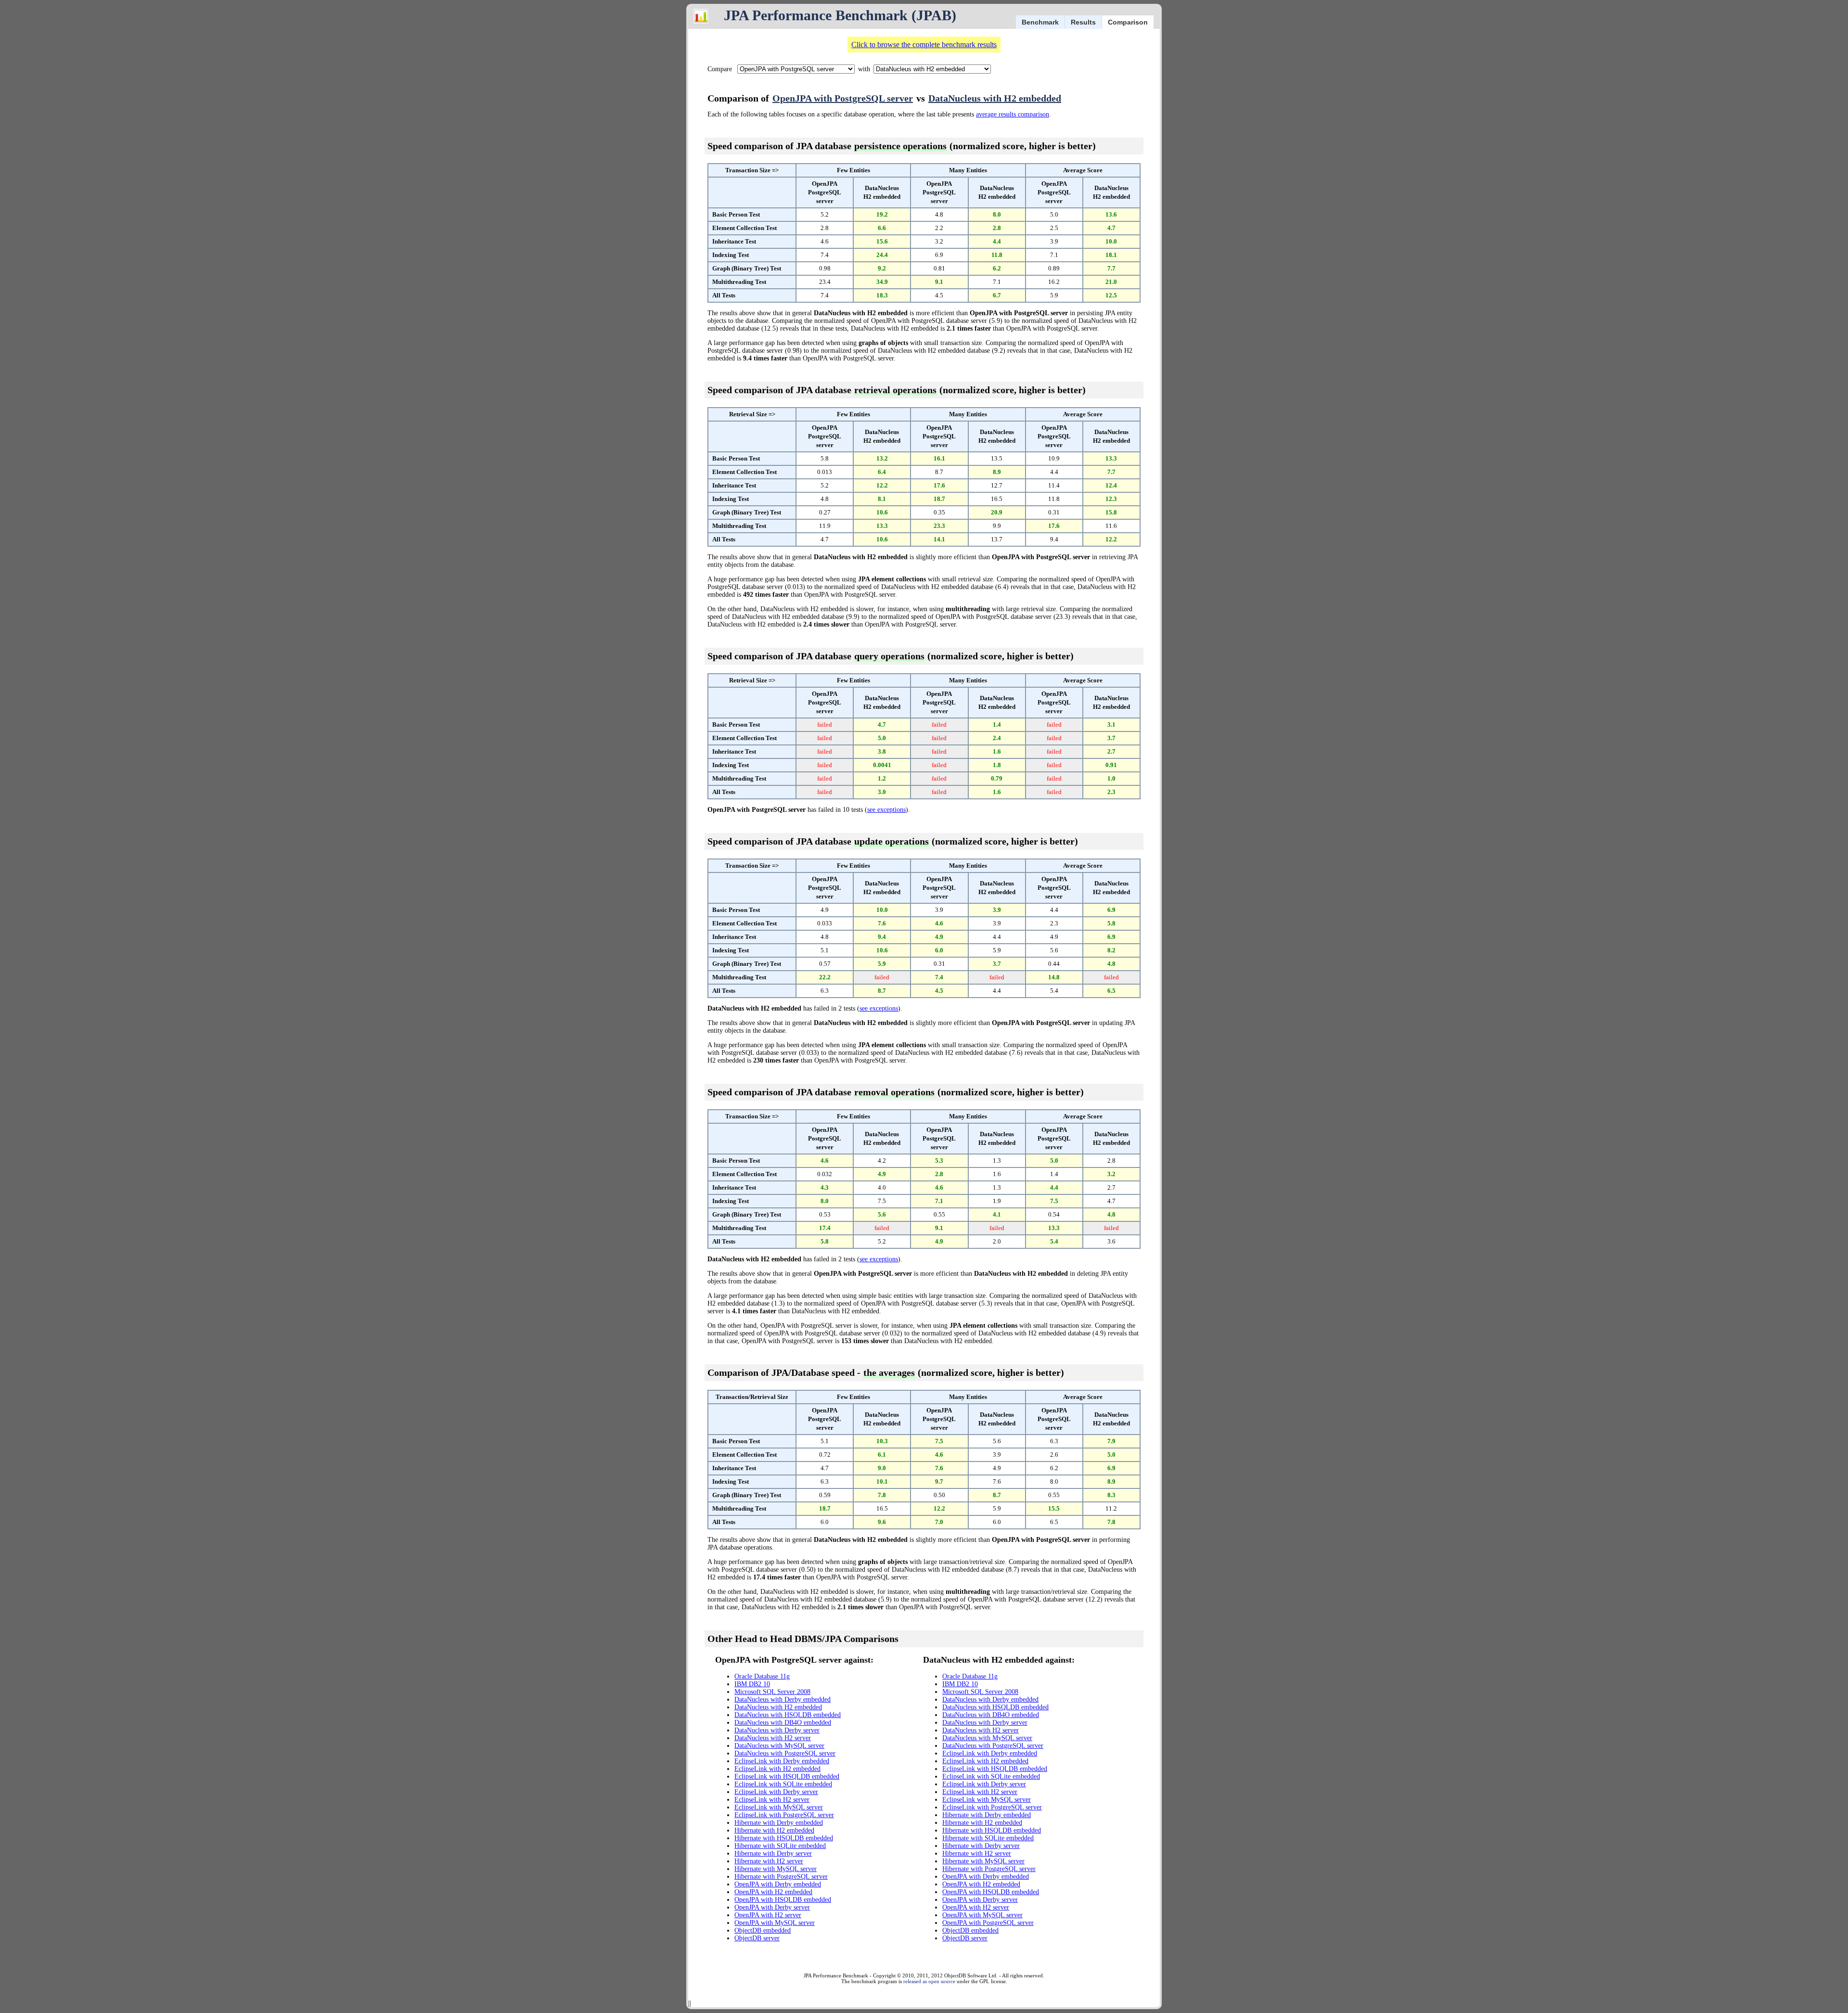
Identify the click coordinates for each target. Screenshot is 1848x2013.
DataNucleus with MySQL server (779, 1746)
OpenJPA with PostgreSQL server (843, 98)
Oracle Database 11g (762, 1676)
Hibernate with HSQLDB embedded (784, 1838)
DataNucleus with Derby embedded (783, 1699)
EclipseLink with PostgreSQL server (784, 1815)
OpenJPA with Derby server (772, 1907)
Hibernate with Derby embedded (779, 1823)
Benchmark (1040, 22)
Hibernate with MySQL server (776, 1869)
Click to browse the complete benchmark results (924, 45)
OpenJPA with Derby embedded (778, 1884)
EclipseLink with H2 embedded (777, 1769)
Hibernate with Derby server (773, 1853)
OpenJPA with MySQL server (775, 1923)
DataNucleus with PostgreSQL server (785, 1753)
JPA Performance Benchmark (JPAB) (840, 15)
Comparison (1128, 22)
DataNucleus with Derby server (777, 1730)
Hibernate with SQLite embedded (780, 1846)
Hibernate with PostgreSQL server (781, 1877)
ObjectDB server (757, 1938)
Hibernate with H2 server (769, 1861)
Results (1083, 22)
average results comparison (1013, 114)
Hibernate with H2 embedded (774, 1830)
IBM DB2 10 (752, 1684)
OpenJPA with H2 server (768, 1915)
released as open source (929, 1981)
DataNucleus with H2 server (773, 1738)
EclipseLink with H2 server (772, 1800)
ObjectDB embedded (763, 1930)
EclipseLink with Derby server (776, 1792)
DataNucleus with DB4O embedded (783, 1723)
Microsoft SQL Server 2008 (772, 1692)
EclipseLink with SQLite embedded (783, 1784)
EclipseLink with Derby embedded (782, 1761)
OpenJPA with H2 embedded (773, 1892)
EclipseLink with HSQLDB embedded (787, 1776)
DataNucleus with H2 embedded (995, 98)
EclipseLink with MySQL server (779, 1807)
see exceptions (886, 810)
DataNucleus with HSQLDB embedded (788, 1715)
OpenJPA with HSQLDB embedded (783, 1900)
